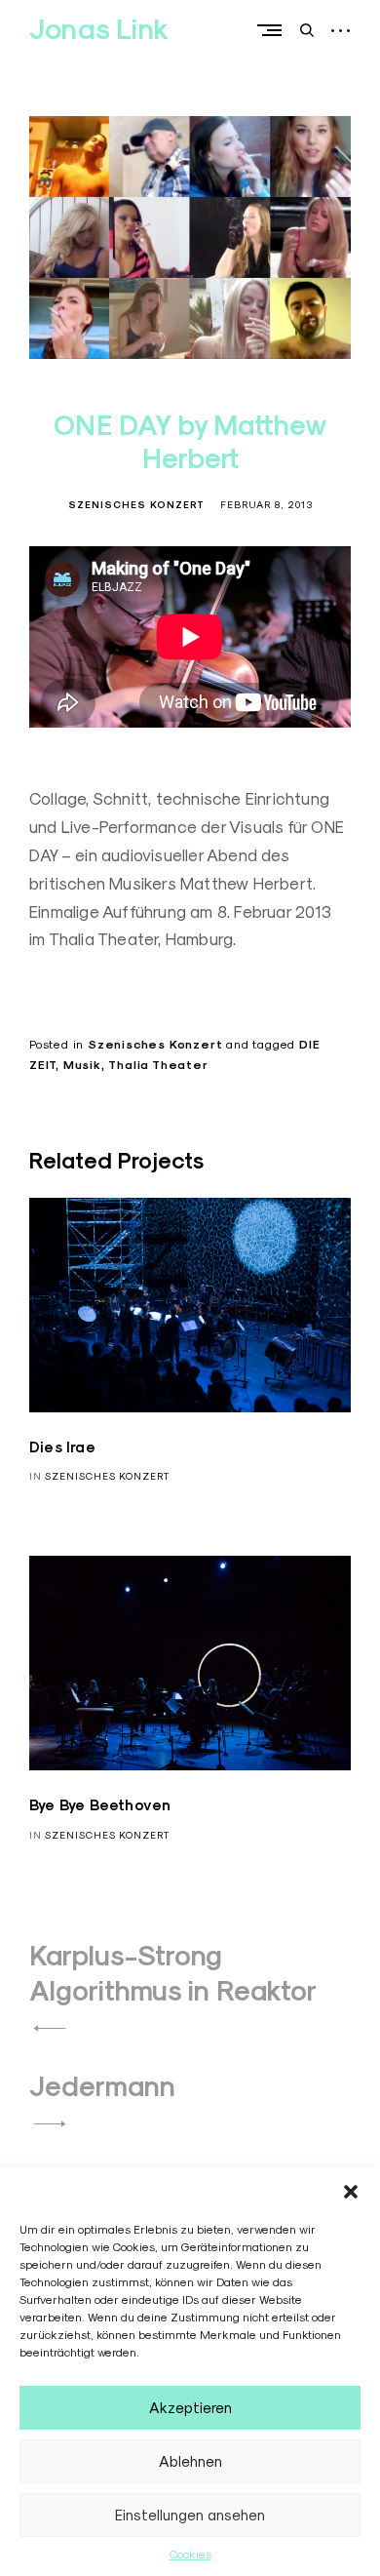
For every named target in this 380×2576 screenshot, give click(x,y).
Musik (82, 1065)
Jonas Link (99, 29)
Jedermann (102, 2086)
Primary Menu (274, 30)
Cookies (190, 2554)
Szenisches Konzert (136, 505)
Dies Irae (62, 1447)
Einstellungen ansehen (190, 2515)
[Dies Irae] (190, 1305)
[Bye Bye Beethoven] (190, 1663)
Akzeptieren (190, 2408)
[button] (351, 2192)
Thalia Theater (158, 1065)
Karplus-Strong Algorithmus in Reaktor (173, 1973)
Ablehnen (190, 2461)
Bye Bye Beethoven (100, 1805)
